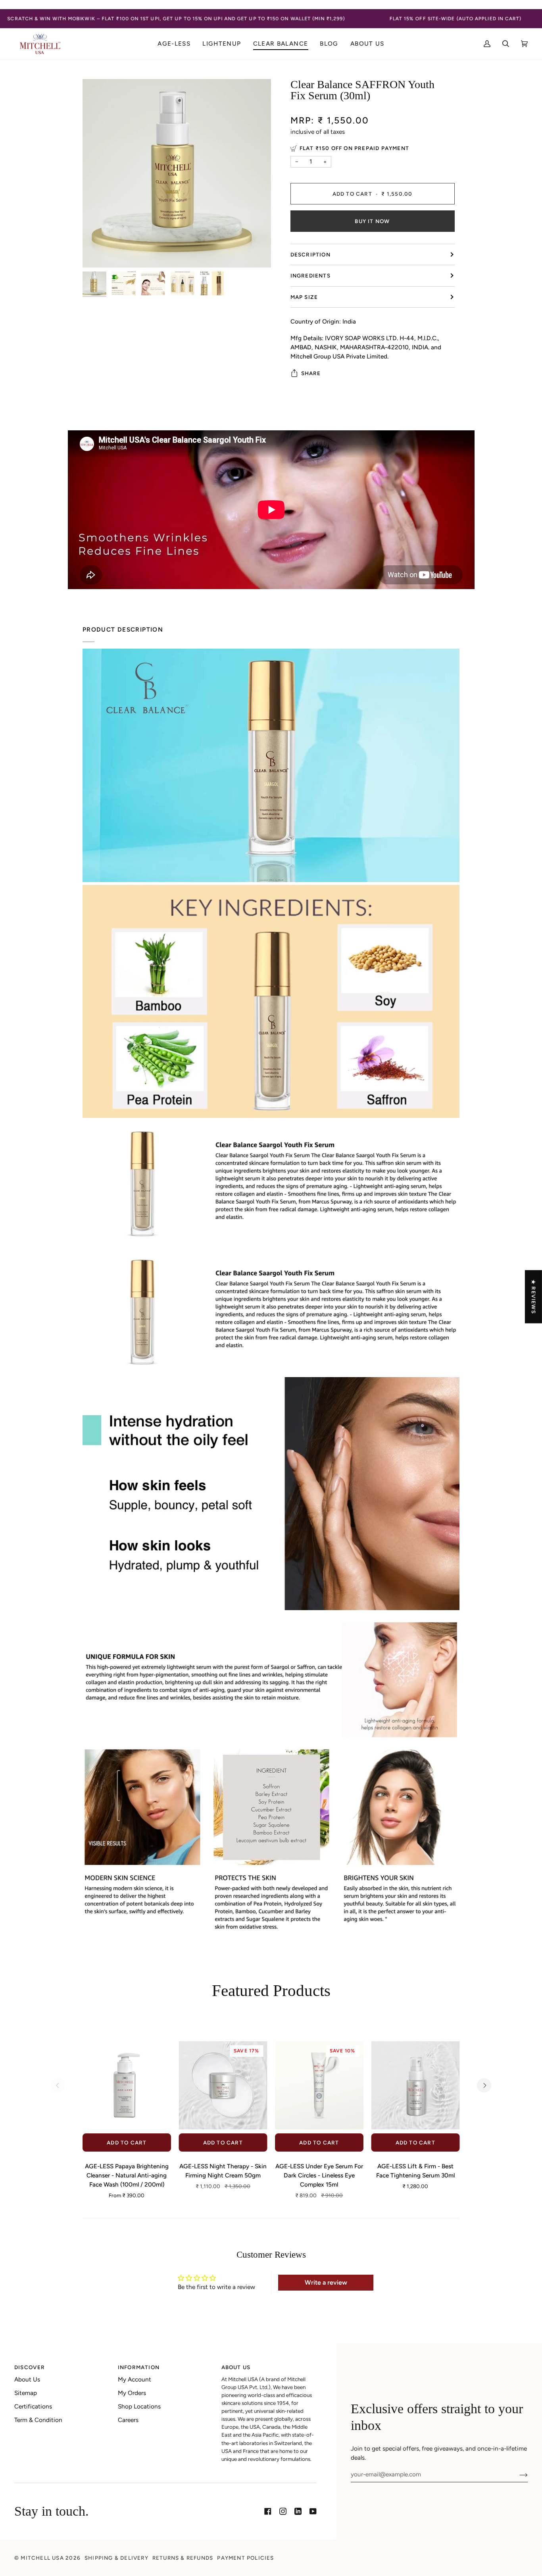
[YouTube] (313, 2511)
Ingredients (310, 276)
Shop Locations (139, 2406)
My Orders (132, 2393)
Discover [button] (30, 2367)
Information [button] (139, 2367)
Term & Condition (38, 2420)
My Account (135, 2379)
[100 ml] (127, 2086)
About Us (27, 2379)
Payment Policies (245, 2558)
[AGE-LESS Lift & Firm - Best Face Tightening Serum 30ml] (416, 2086)
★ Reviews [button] (534, 1297)
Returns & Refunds (183, 2558)
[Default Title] (416, 2086)
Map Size (304, 297)
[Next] (484, 2085)
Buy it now (372, 221)
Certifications (33, 2406)
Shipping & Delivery (116, 2558)
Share (311, 373)
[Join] (517, 2474)
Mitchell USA (42, 2558)
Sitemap (26, 2393)
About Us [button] (236, 2367)
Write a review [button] (326, 2282)
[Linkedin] (298, 2511)
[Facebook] (268, 2511)
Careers (128, 2420)
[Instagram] (283, 2511)
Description (310, 254)
